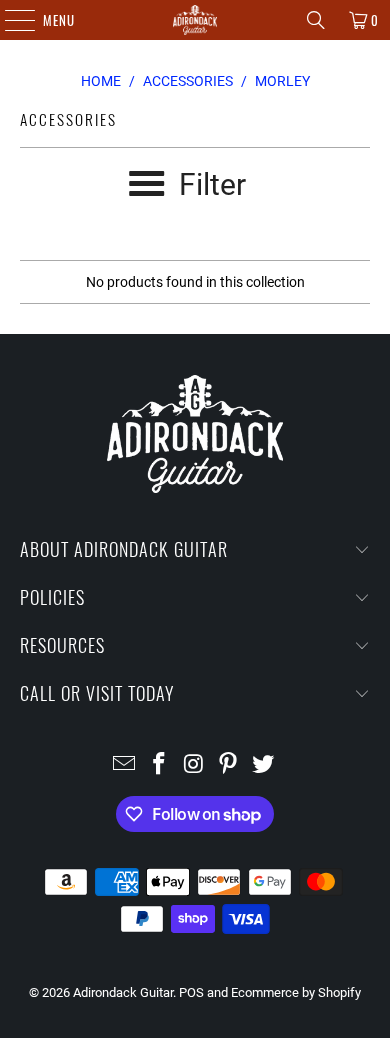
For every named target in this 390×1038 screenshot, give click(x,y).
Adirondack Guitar (123, 992)
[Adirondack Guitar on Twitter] (264, 765)
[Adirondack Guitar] (195, 20)
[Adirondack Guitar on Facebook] (159, 765)
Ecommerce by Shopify (296, 992)
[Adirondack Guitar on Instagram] (194, 765)
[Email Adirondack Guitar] (125, 765)
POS (191, 992)
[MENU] (9, 20)
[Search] (316, 20)
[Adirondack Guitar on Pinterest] (229, 765)
